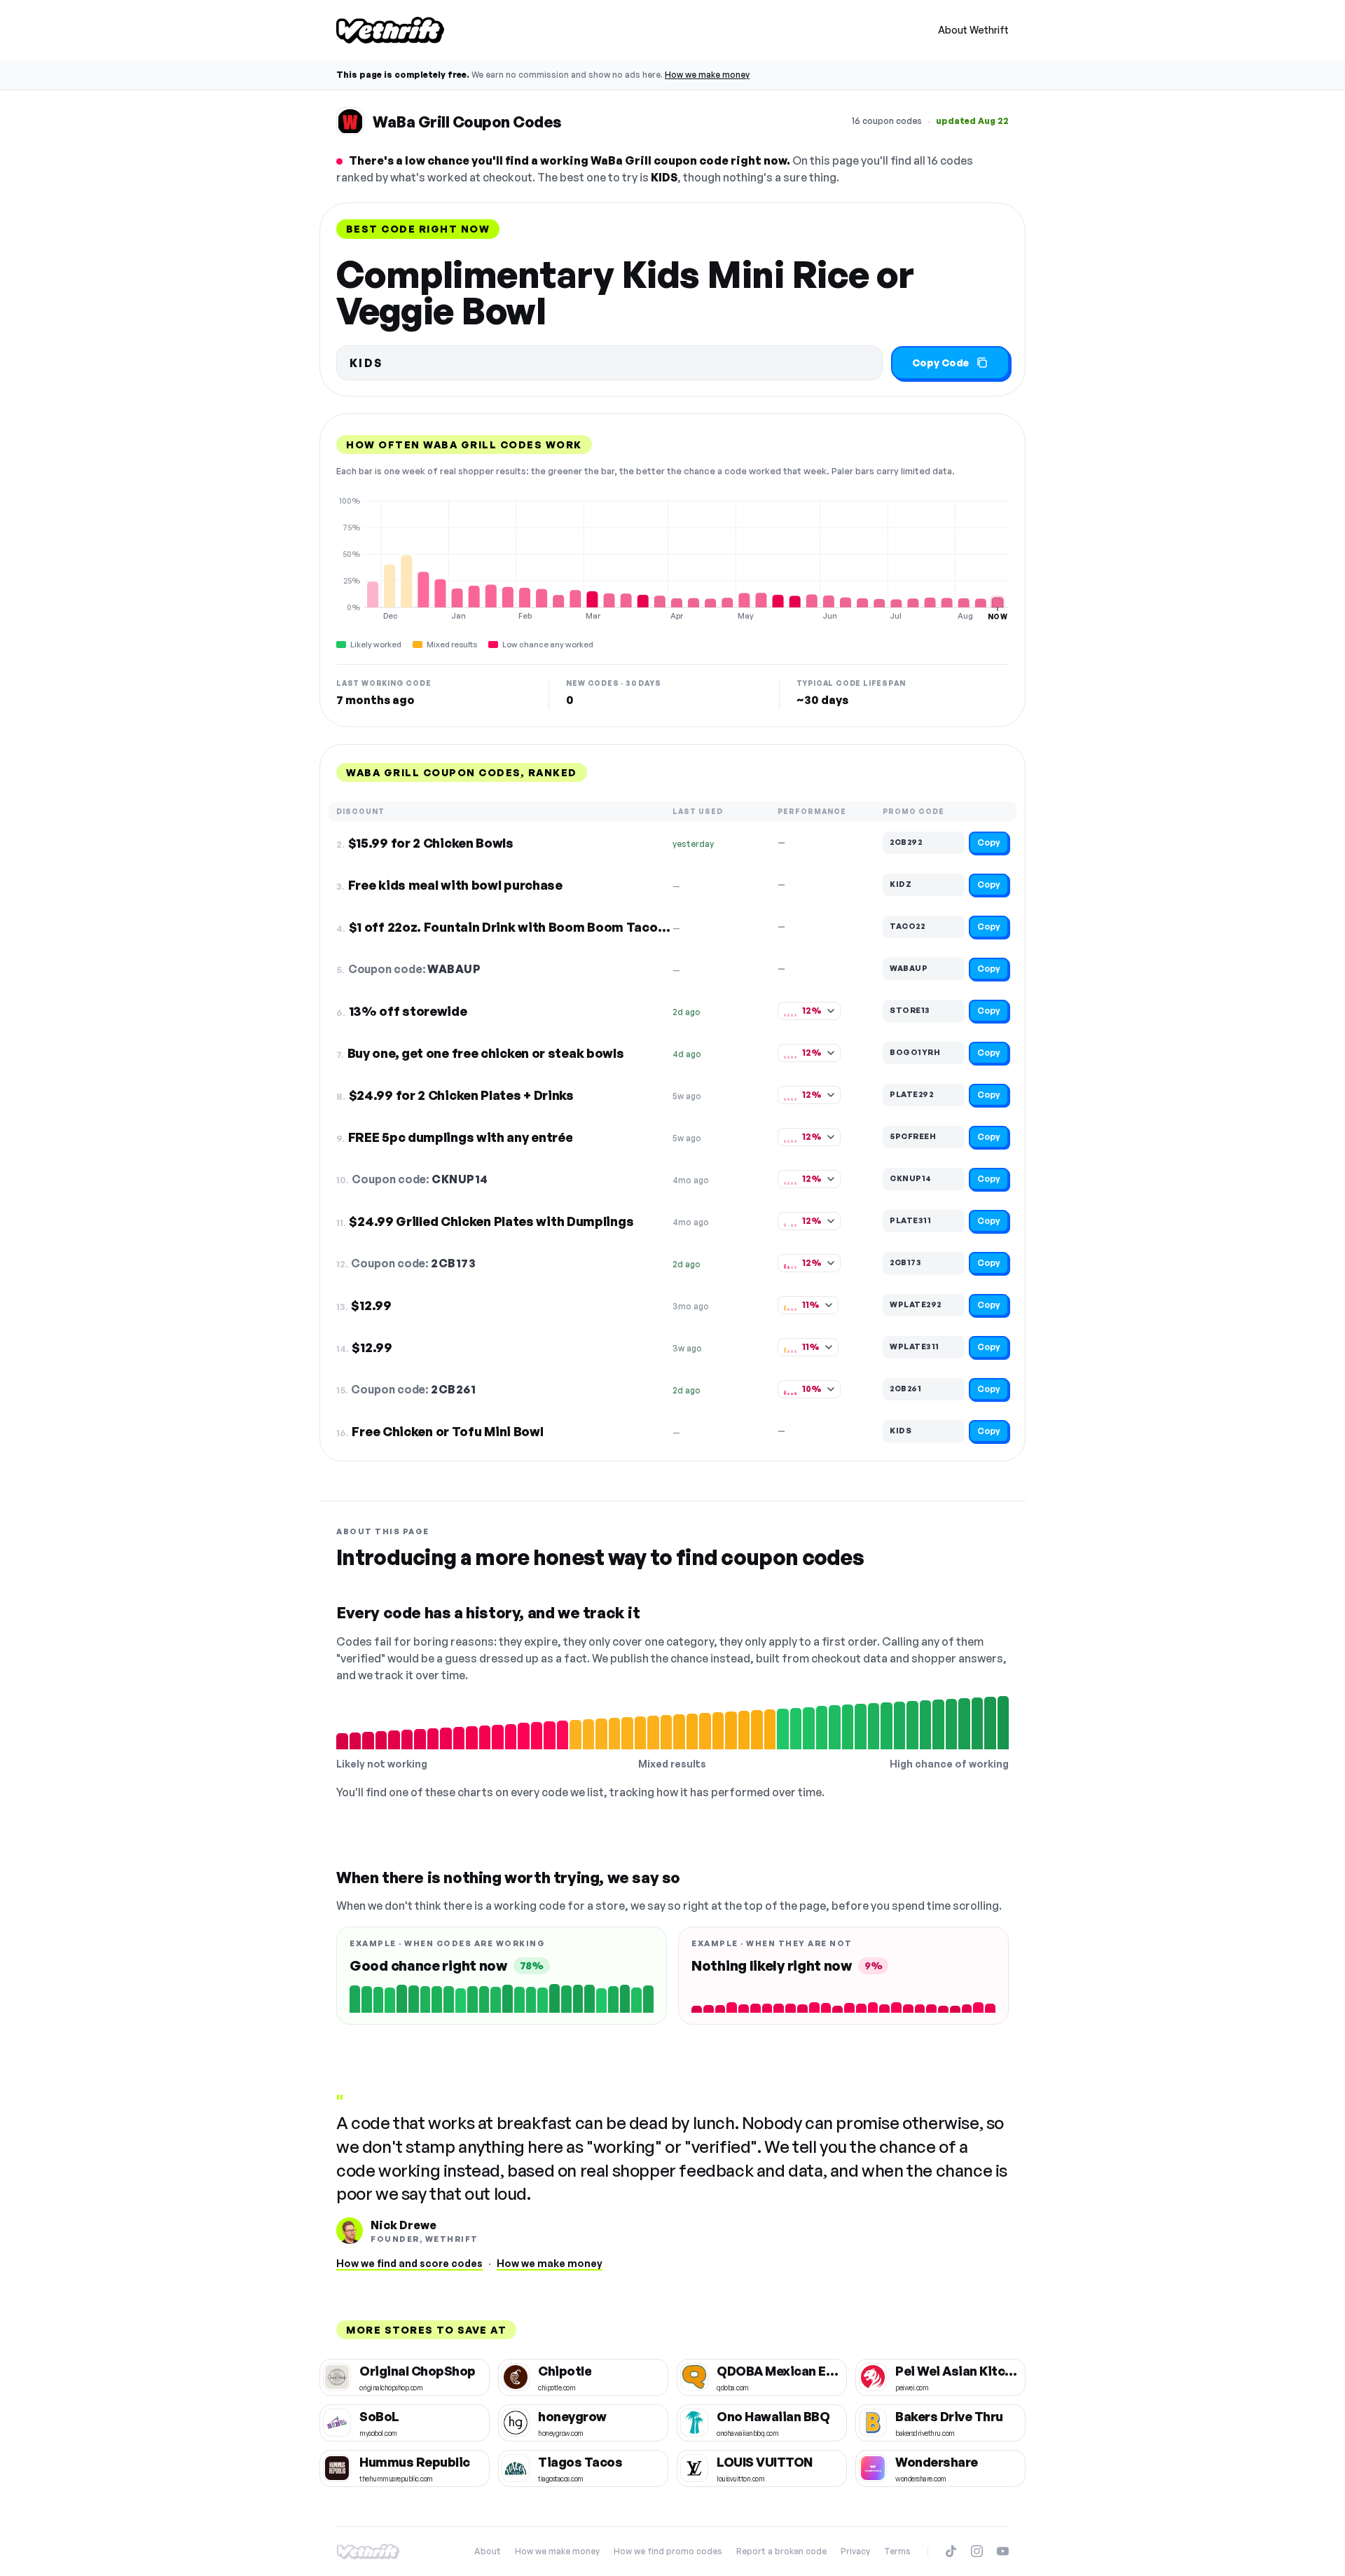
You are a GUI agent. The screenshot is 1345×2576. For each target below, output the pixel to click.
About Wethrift (973, 30)
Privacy (855, 2551)
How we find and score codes (409, 2263)
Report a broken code (781, 2551)
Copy (989, 842)
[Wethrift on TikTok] (951, 2551)
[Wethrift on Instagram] (977, 2551)
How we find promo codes (668, 2551)
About (488, 2551)
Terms (897, 2551)
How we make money (707, 75)
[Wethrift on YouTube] (1003, 2551)
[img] (672, 558)
